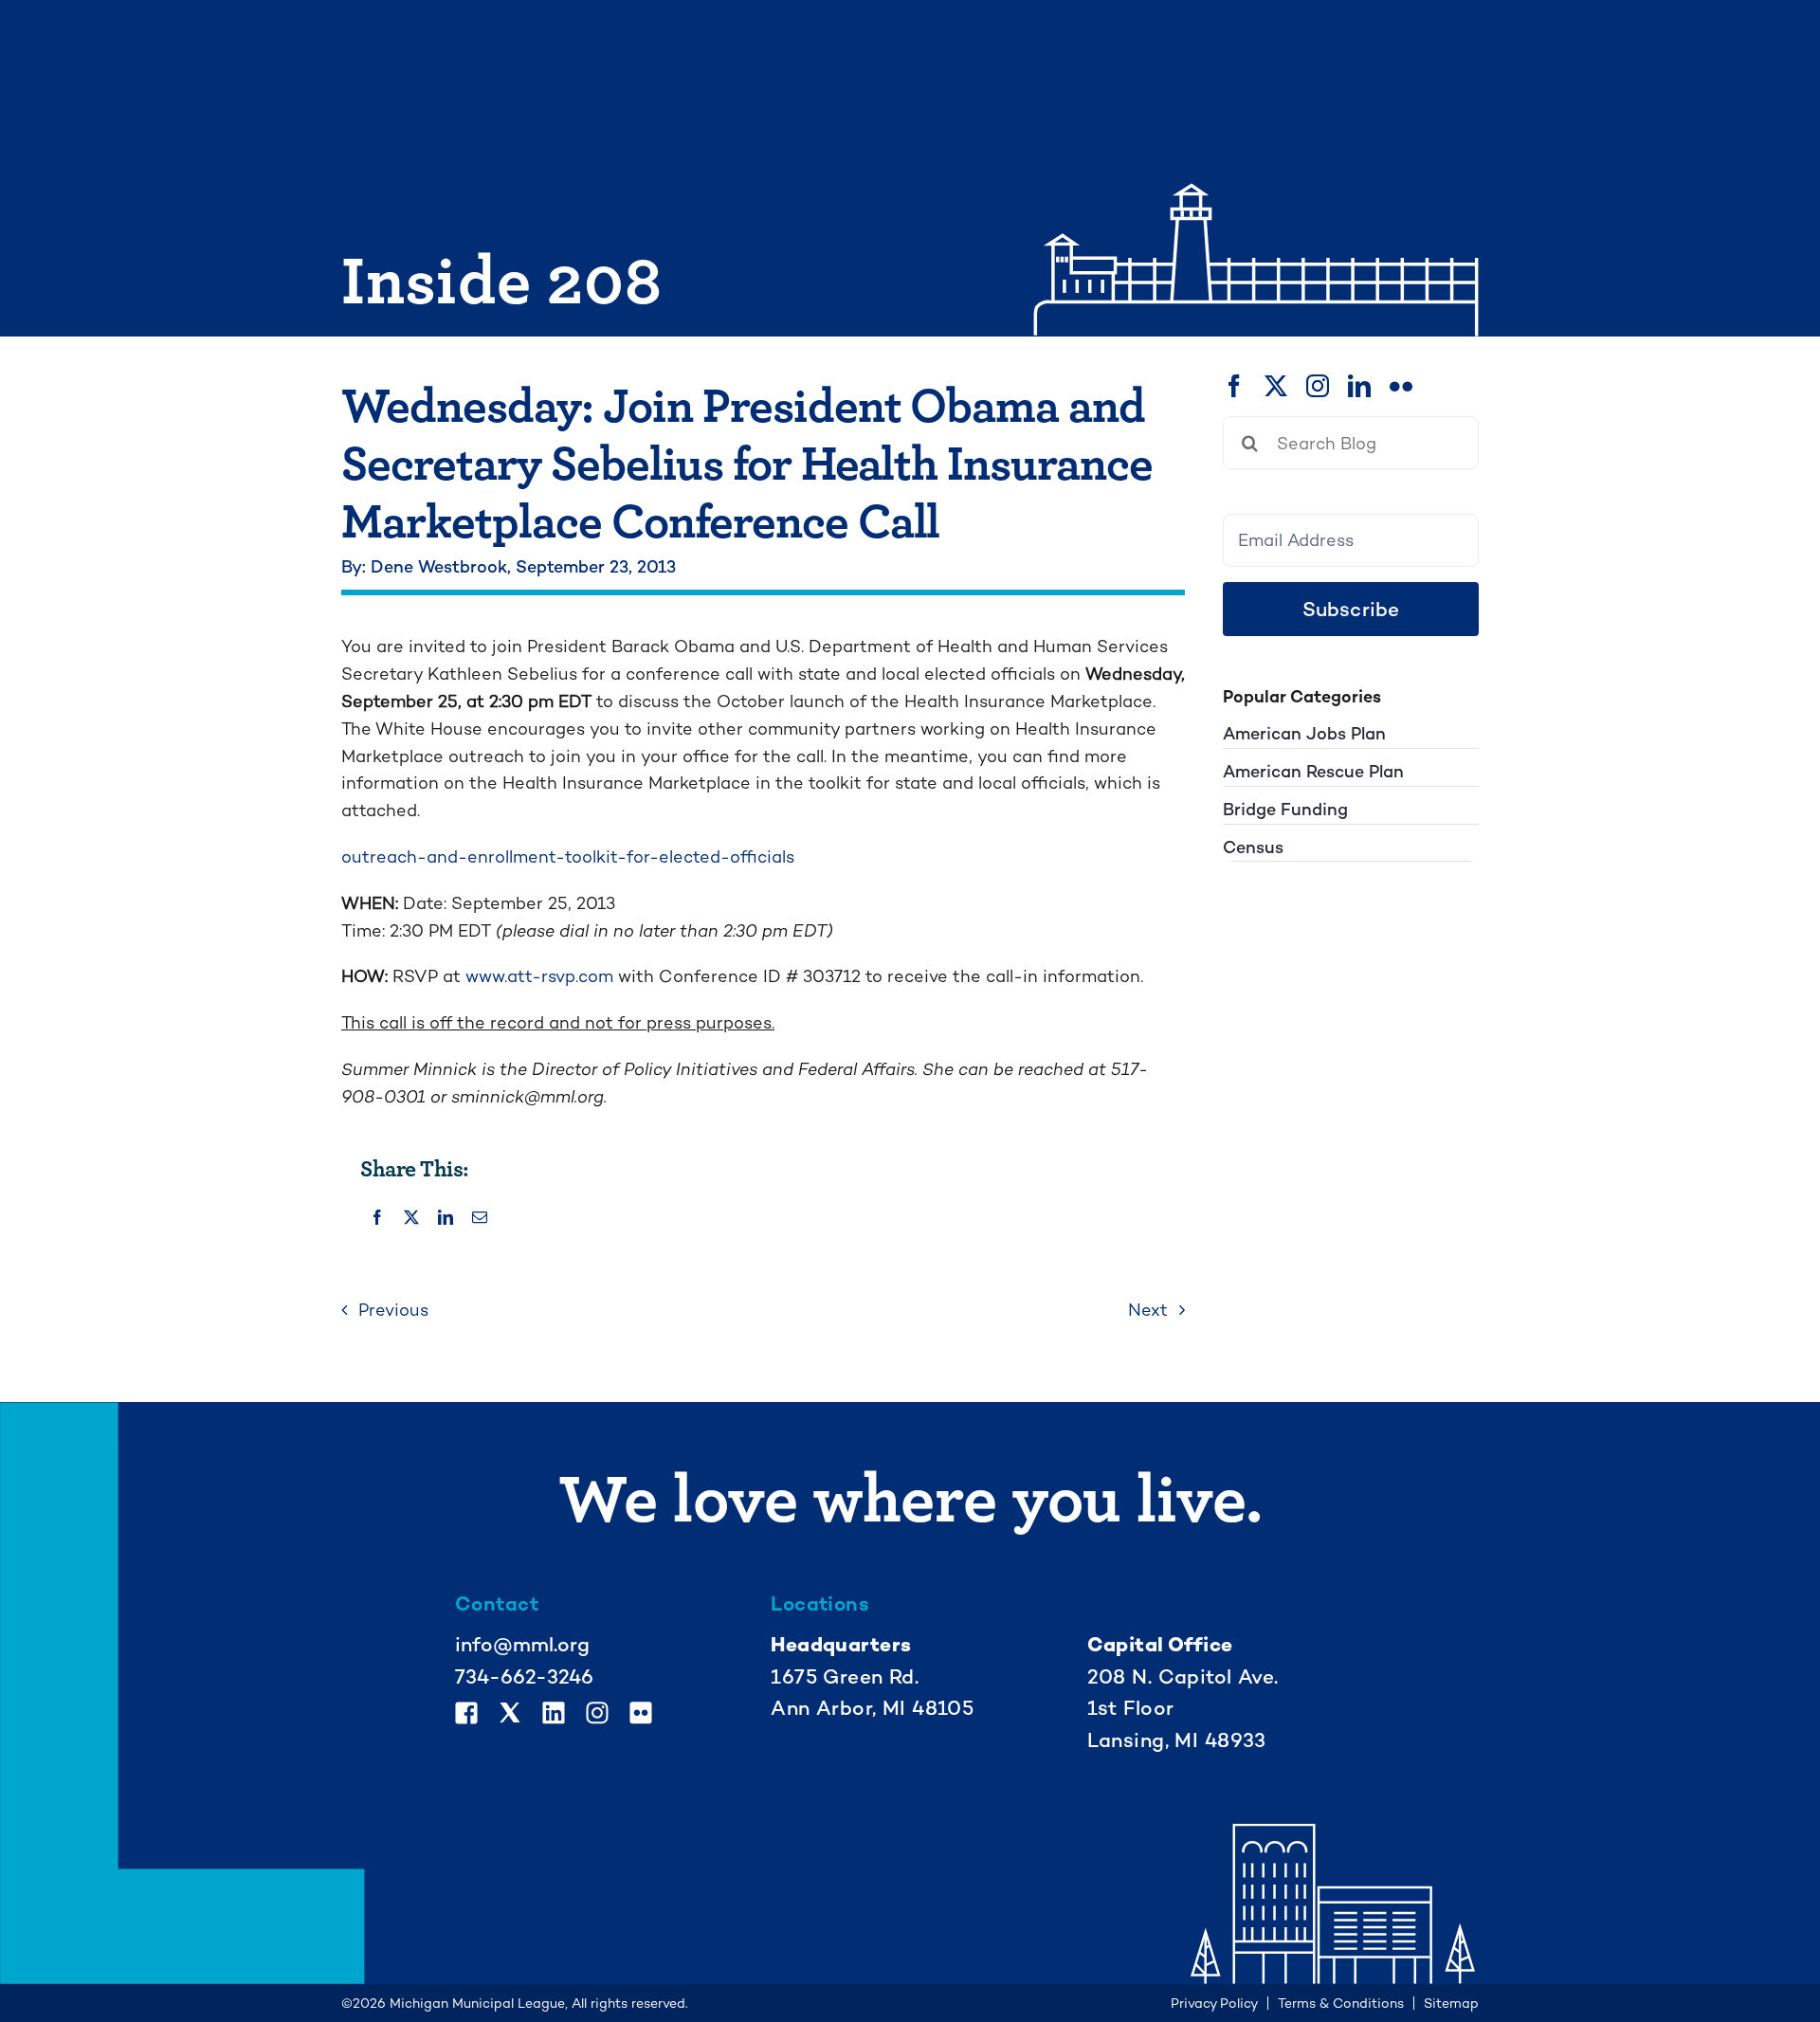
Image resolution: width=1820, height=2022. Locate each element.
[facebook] (1234, 386)
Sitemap (1451, 2003)
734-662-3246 (524, 1676)
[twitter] (1276, 386)
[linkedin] (1359, 386)
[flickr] (1401, 386)
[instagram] (1318, 386)
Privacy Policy (1214, 2003)
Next (1148, 1310)
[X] (411, 1219)
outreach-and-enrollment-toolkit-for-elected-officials (568, 856)
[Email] (480, 1219)
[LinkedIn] (446, 1219)
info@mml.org (522, 1644)
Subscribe (1351, 609)
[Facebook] (377, 1219)
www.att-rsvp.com (539, 976)
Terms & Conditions (1341, 2003)
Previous (393, 1310)
